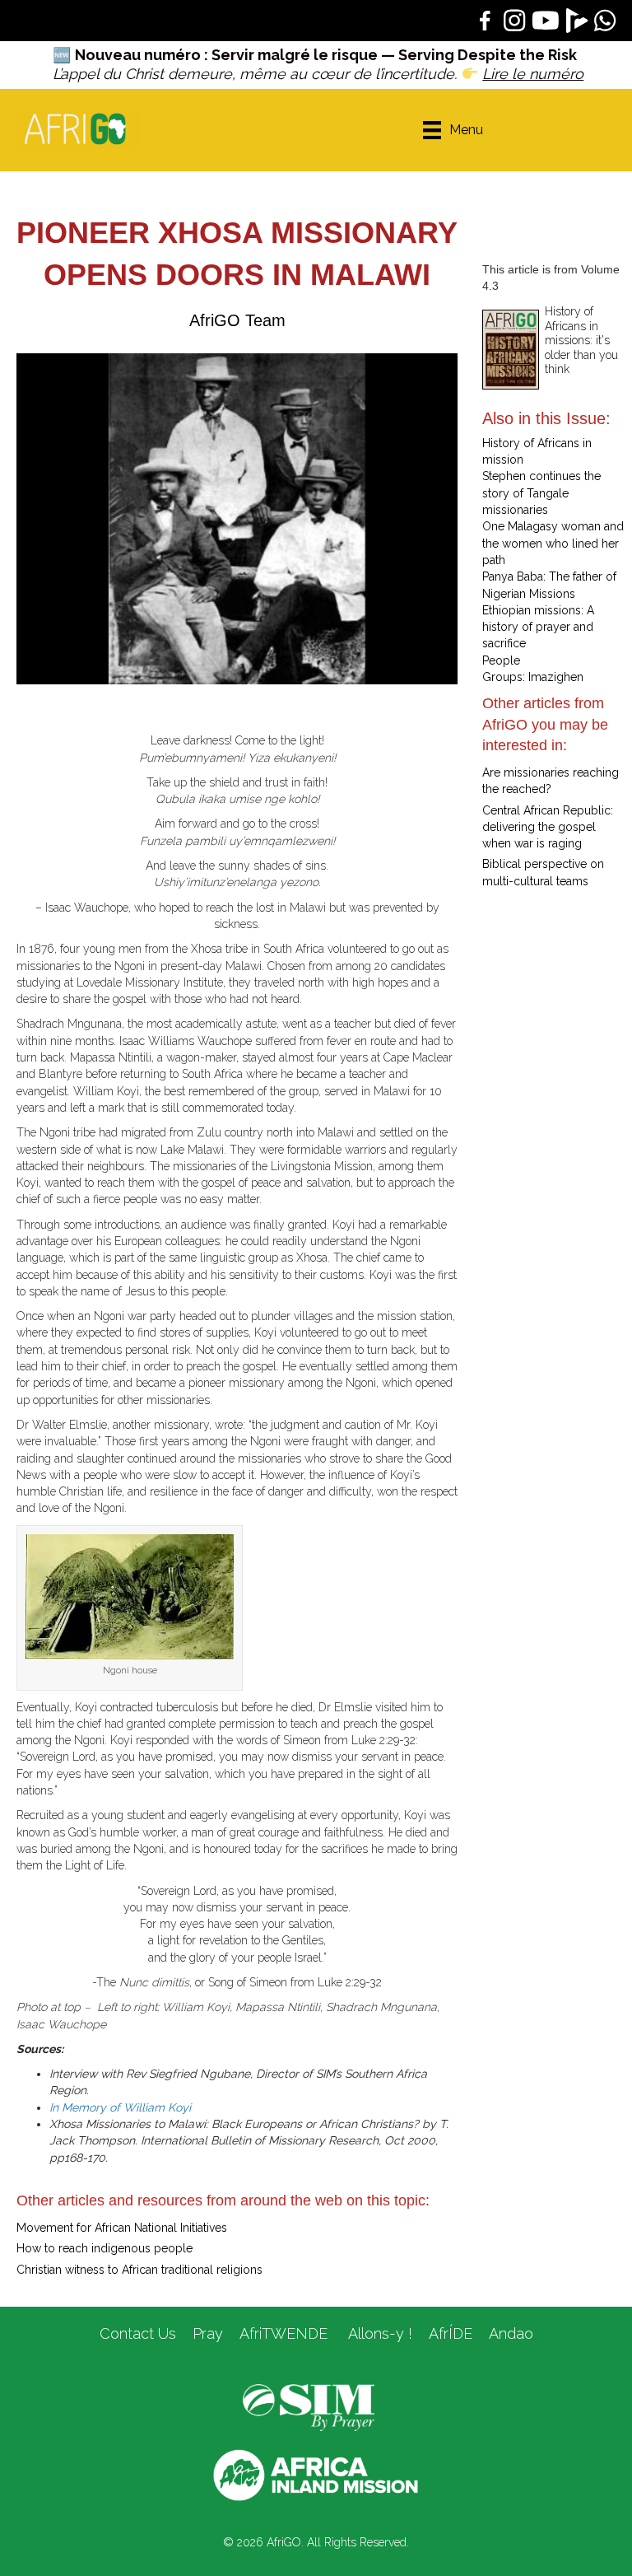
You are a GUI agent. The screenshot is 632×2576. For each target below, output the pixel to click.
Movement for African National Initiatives (122, 2228)
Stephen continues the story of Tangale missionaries (541, 493)
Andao (511, 2333)
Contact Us (138, 2333)
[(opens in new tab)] (309, 2406)
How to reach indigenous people (105, 2248)
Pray (208, 2333)
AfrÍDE (451, 2333)
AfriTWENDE (283, 2333)
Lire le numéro (533, 74)
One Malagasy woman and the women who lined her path (553, 543)
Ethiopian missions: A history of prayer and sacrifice (538, 627)
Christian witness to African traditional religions (139, 2270)
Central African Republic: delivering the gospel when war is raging (548, 827)
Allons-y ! (378, 2333)
